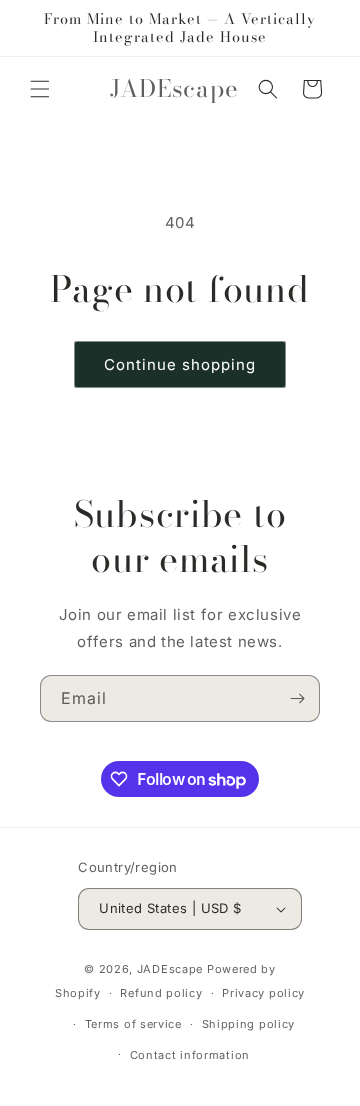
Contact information (190, 1055)
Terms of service (133, 1024)
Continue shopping (180, 364)
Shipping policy (249, 1024)
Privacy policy (263, 993)
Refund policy (161, 993)
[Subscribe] (297, 698)
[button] (40, 89)
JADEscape (170, 969)
